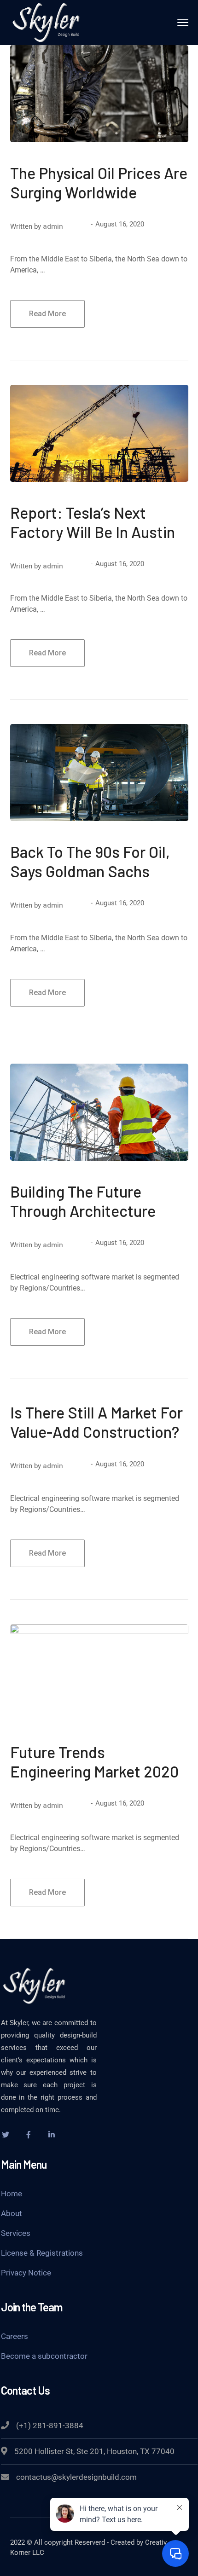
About (12, 2213)
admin (53, 226)
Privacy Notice (26, 2273)
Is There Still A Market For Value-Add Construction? (96, 1422)
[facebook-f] (29, 2135)
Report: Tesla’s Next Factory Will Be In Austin (93, 522)
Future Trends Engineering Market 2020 (94, 1762)
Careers (15, 2336)
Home (12, 2194)
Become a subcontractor (44, 2356)
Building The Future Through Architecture (83, 1201)
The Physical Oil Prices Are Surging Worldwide (99, 182)
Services (16, 2233)
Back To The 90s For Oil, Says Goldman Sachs (90, 861)
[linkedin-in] (52, 2135)
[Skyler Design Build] (47, 22)
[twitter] (6, 2135)
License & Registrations (42, 2253)
